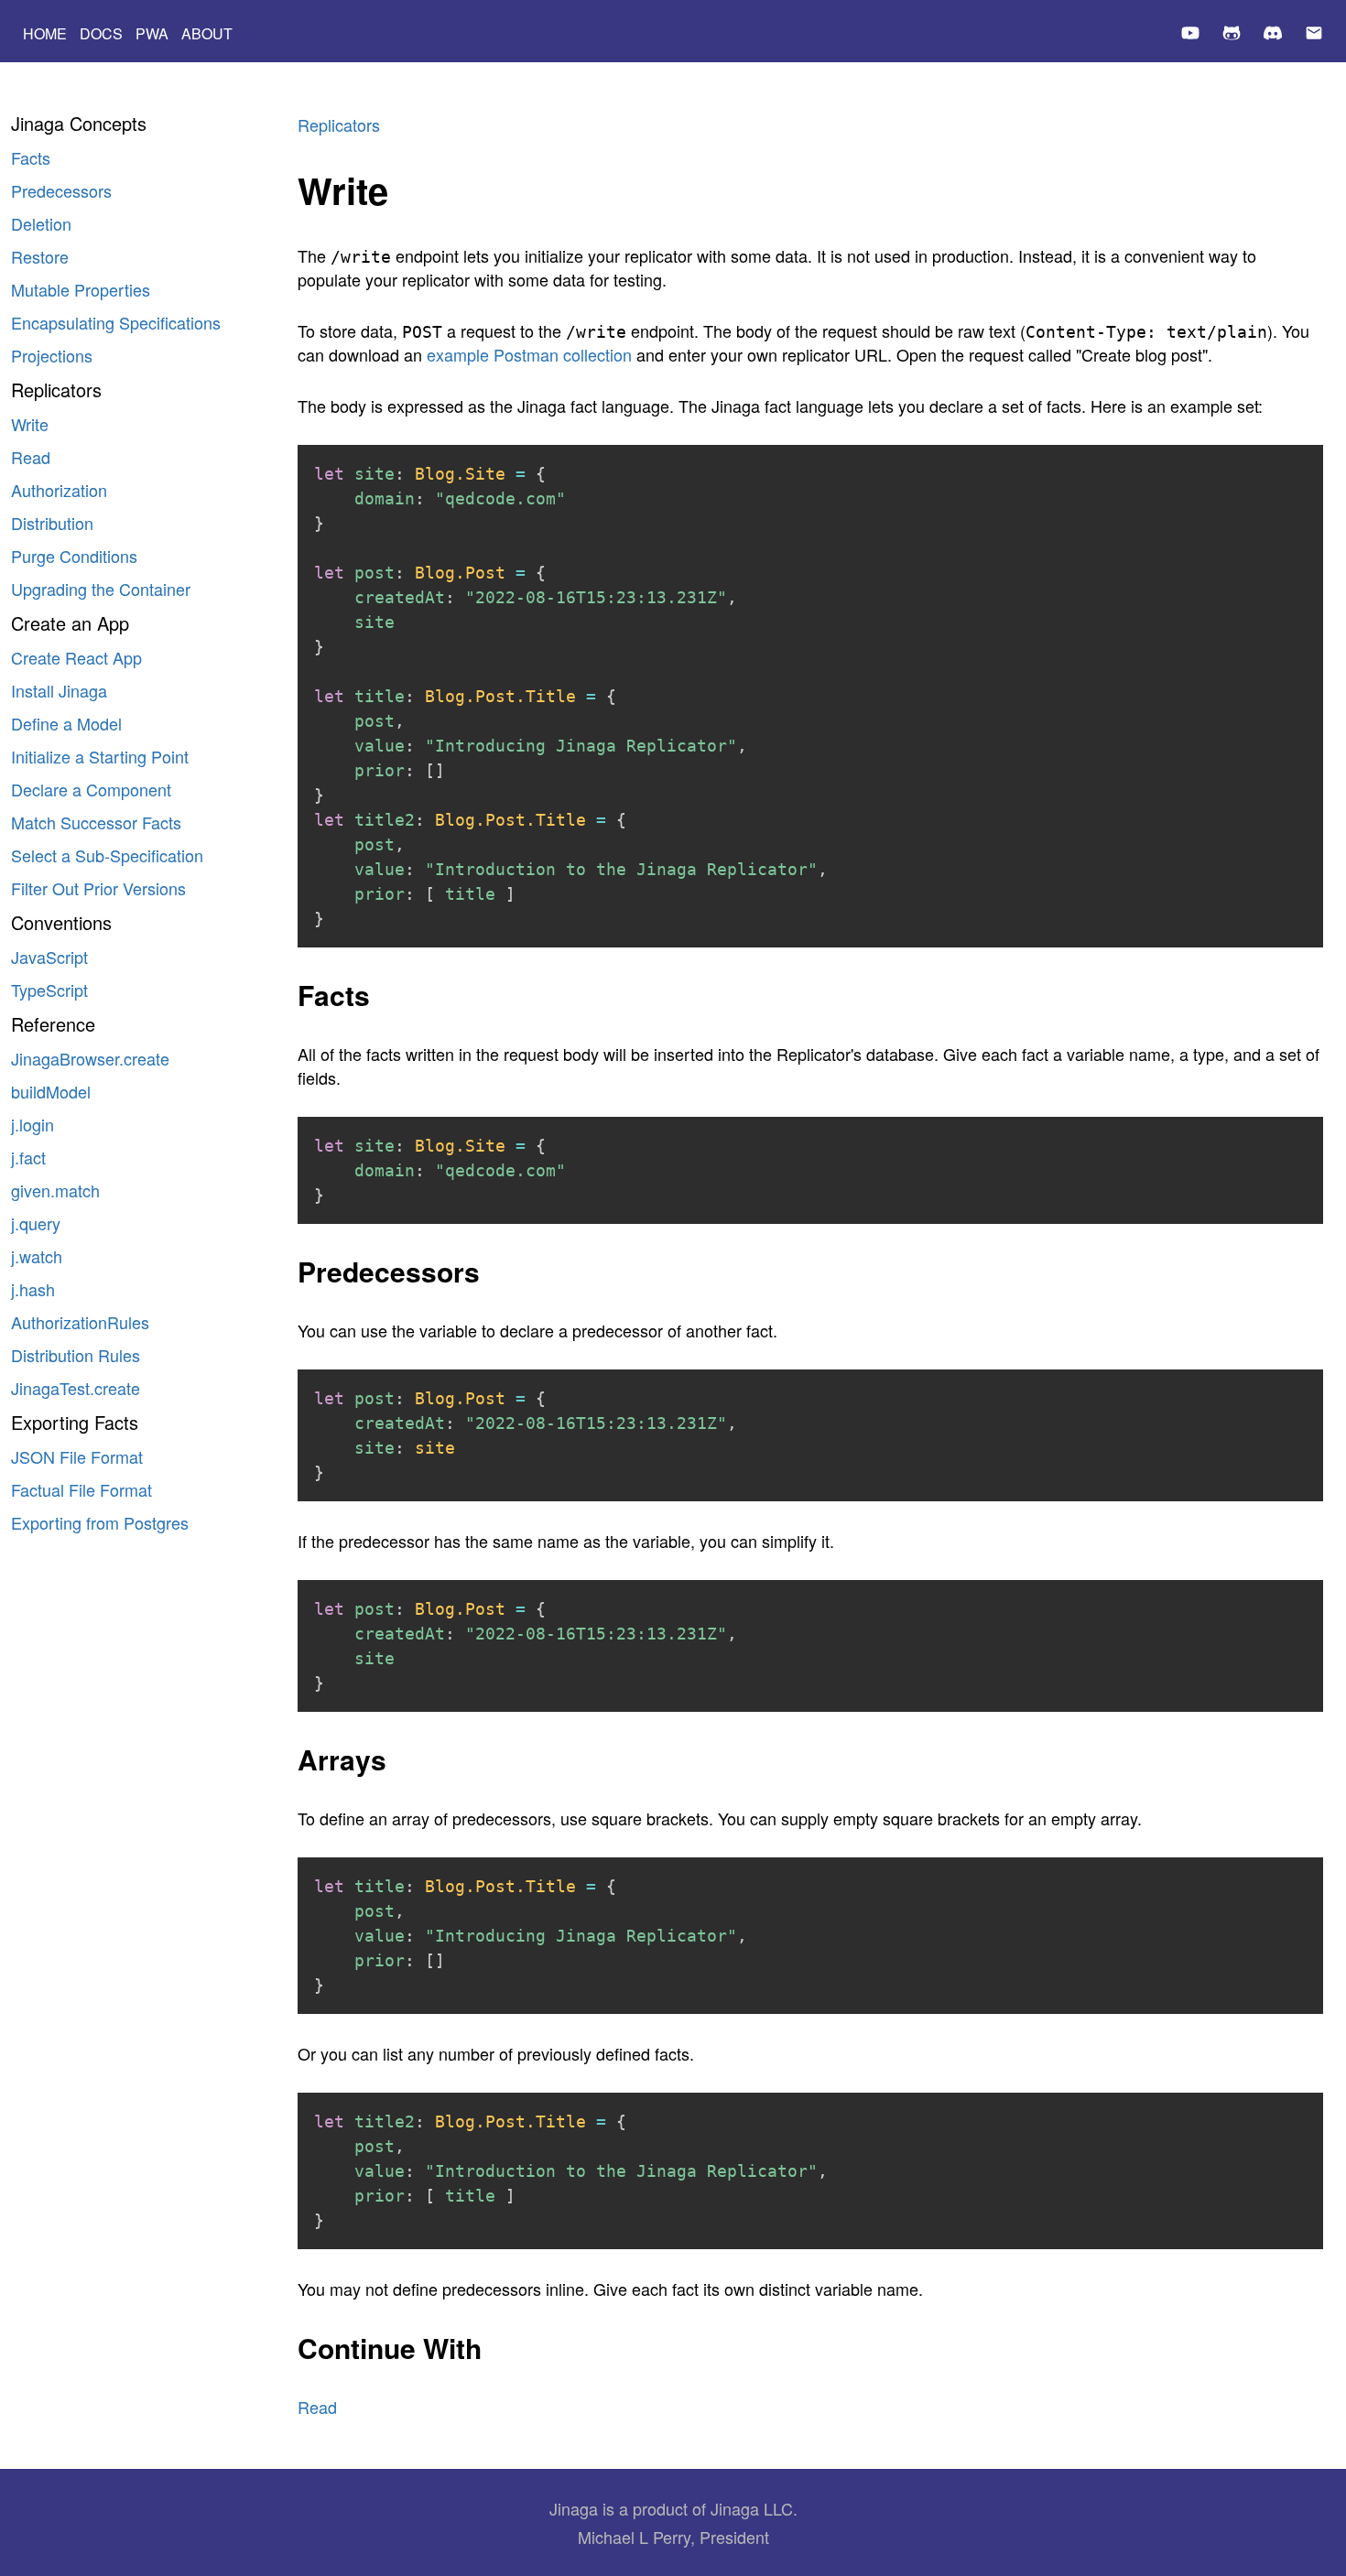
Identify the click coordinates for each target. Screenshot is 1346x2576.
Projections (52, 355)
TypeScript (49, 990)
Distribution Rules (76, 1355)
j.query (36, 1223)
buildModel (51, 1091)
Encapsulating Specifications (116, 322)
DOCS (101, 33)
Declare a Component (91, 789)
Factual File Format (81, 1489)
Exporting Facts (75, 1422)
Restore (40, 256)
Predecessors (61, 190)
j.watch (37, 1256)
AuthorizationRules (80, 1322)
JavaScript (49, 957)
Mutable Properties (81, 289)
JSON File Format (77, 1456)
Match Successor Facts (96, 822)
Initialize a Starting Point (100, 756)
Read (31, 457)
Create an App (70, 623)
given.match (55, 1190)
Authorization (59, 490)
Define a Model (66, 723)
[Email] (1314, 35)
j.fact (28, 1157)
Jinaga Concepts (79, 123)
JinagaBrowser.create (90, 1058)
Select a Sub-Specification (107, 855)
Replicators (56, 390)
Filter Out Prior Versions (98, 888)
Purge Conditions (74, 556)
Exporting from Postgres (100, 1522)
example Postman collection (529, 354)
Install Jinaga (59, 690)
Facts (31, 157)
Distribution (52, 523)
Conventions (61, 922)
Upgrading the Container (101, 589)
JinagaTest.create (76, 1388)
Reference (53, 1024)
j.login (33, 1124)
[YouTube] (1190, 35)
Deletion (41, 223)
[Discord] (1273, 35)
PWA (152, 33)
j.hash (33, 1289)
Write (30, 424)
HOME (45, 33)
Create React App (76, 657)
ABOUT (207, 33)
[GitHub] (1232, 35)
